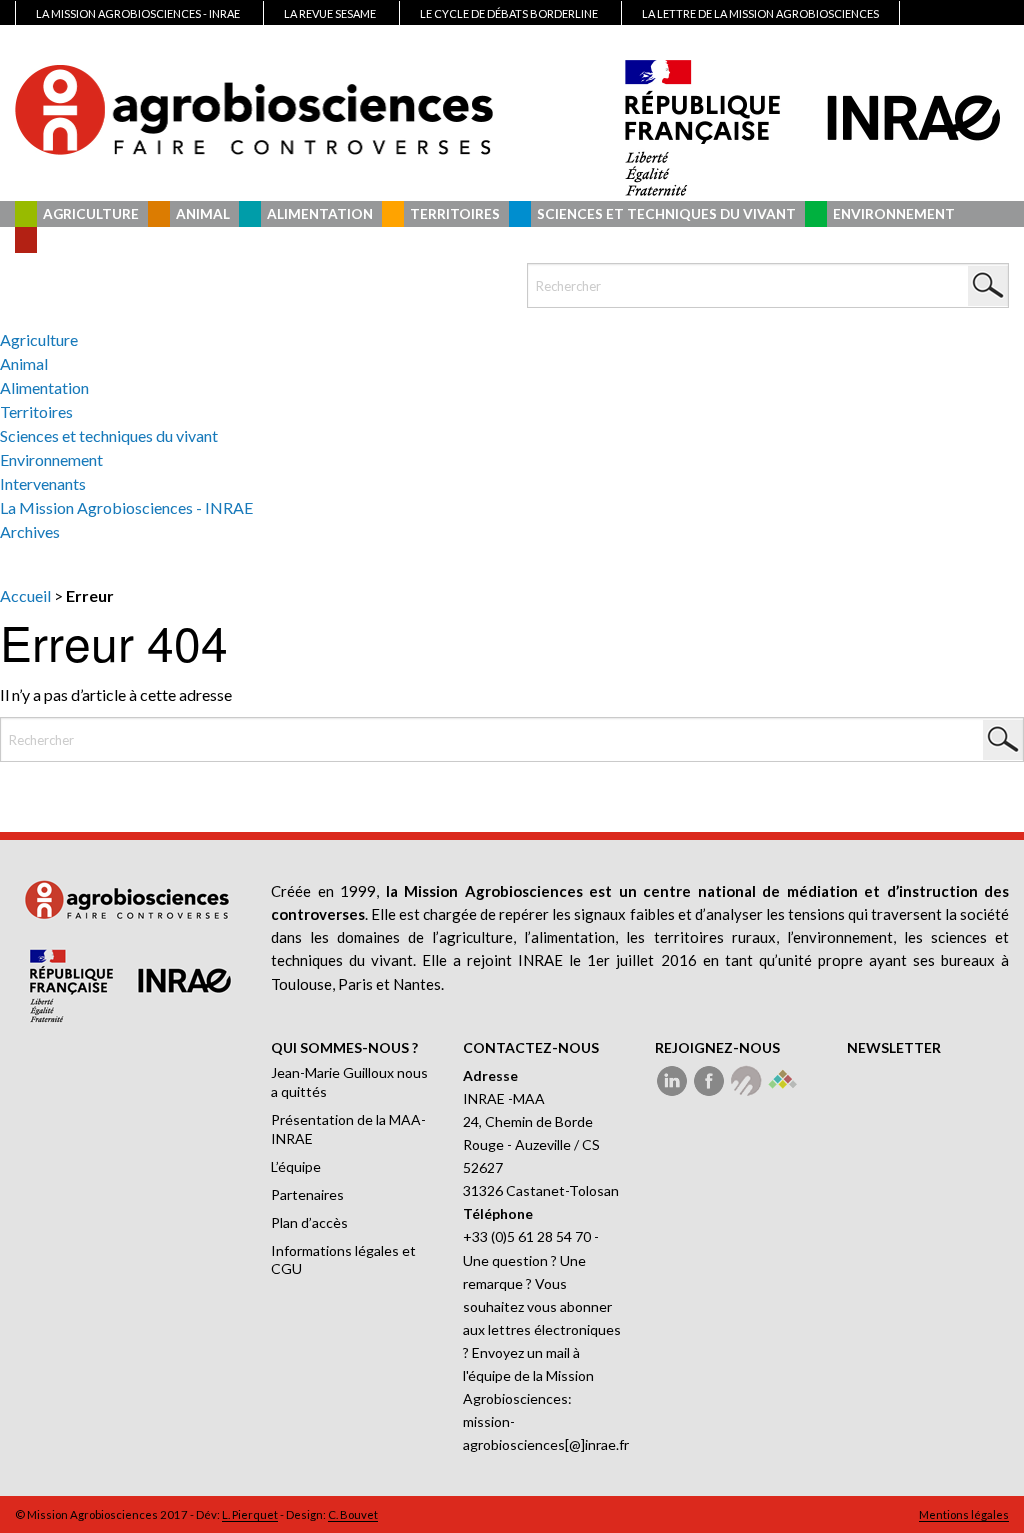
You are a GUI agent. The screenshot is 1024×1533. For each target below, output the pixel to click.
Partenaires (307, 1194)
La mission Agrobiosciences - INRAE (138, 13)
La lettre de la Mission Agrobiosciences (760, 13)
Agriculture (91, 214)
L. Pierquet (250, 1514)
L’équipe (296, 1166)
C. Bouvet (353, 1514)
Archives (30, 531)
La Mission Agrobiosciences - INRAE (126, 507)
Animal (203, 214)
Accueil (25, 595)
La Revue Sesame (330, 13)
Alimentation (320, 214)
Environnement (894, 214)
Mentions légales (964, 1514)
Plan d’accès (309, 1222)
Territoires (455, 214)
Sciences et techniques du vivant (666, 214)
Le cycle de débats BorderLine (509, 13)
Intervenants (96, 240)
